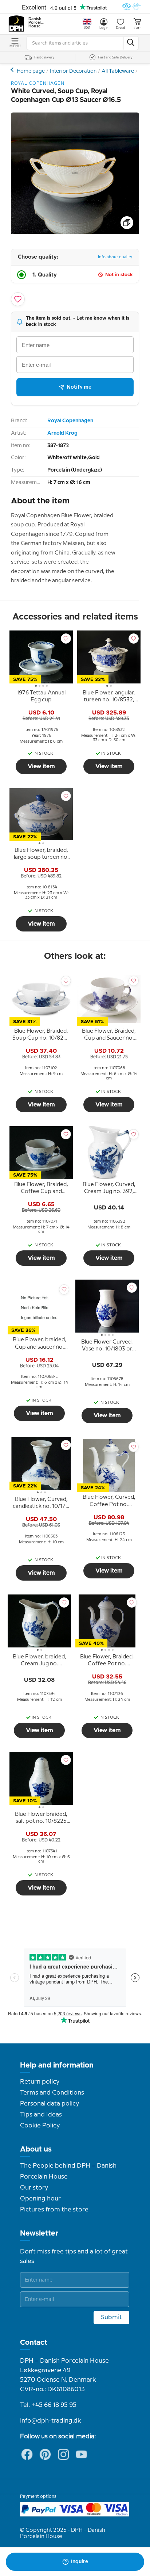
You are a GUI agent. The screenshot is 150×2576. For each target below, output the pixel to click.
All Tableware (118, 71)
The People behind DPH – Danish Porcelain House (68, 2171)
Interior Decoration (73, 71)
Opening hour (40, 2199)
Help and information (57, 2065)
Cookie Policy (40, 2126)
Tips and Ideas (41, 2115)
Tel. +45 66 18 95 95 (48, 2405)
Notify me (79, 387)
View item (41, 766)
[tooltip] (41, 698)
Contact (34, 2343)
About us (36, 2149)
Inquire (80, 2562)
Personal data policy (50, 2104)
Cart (137, 28)
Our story (34, 2188)
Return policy (40, 2082)
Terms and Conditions (52, 2093)
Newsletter (39, 2233)
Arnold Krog (62, 433)
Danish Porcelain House (36, 23)
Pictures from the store (54, 2210)
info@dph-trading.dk (50, 2421)
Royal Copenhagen (70, 421)
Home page (31, 71)
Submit (111, 2317)
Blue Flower (13, 70)
